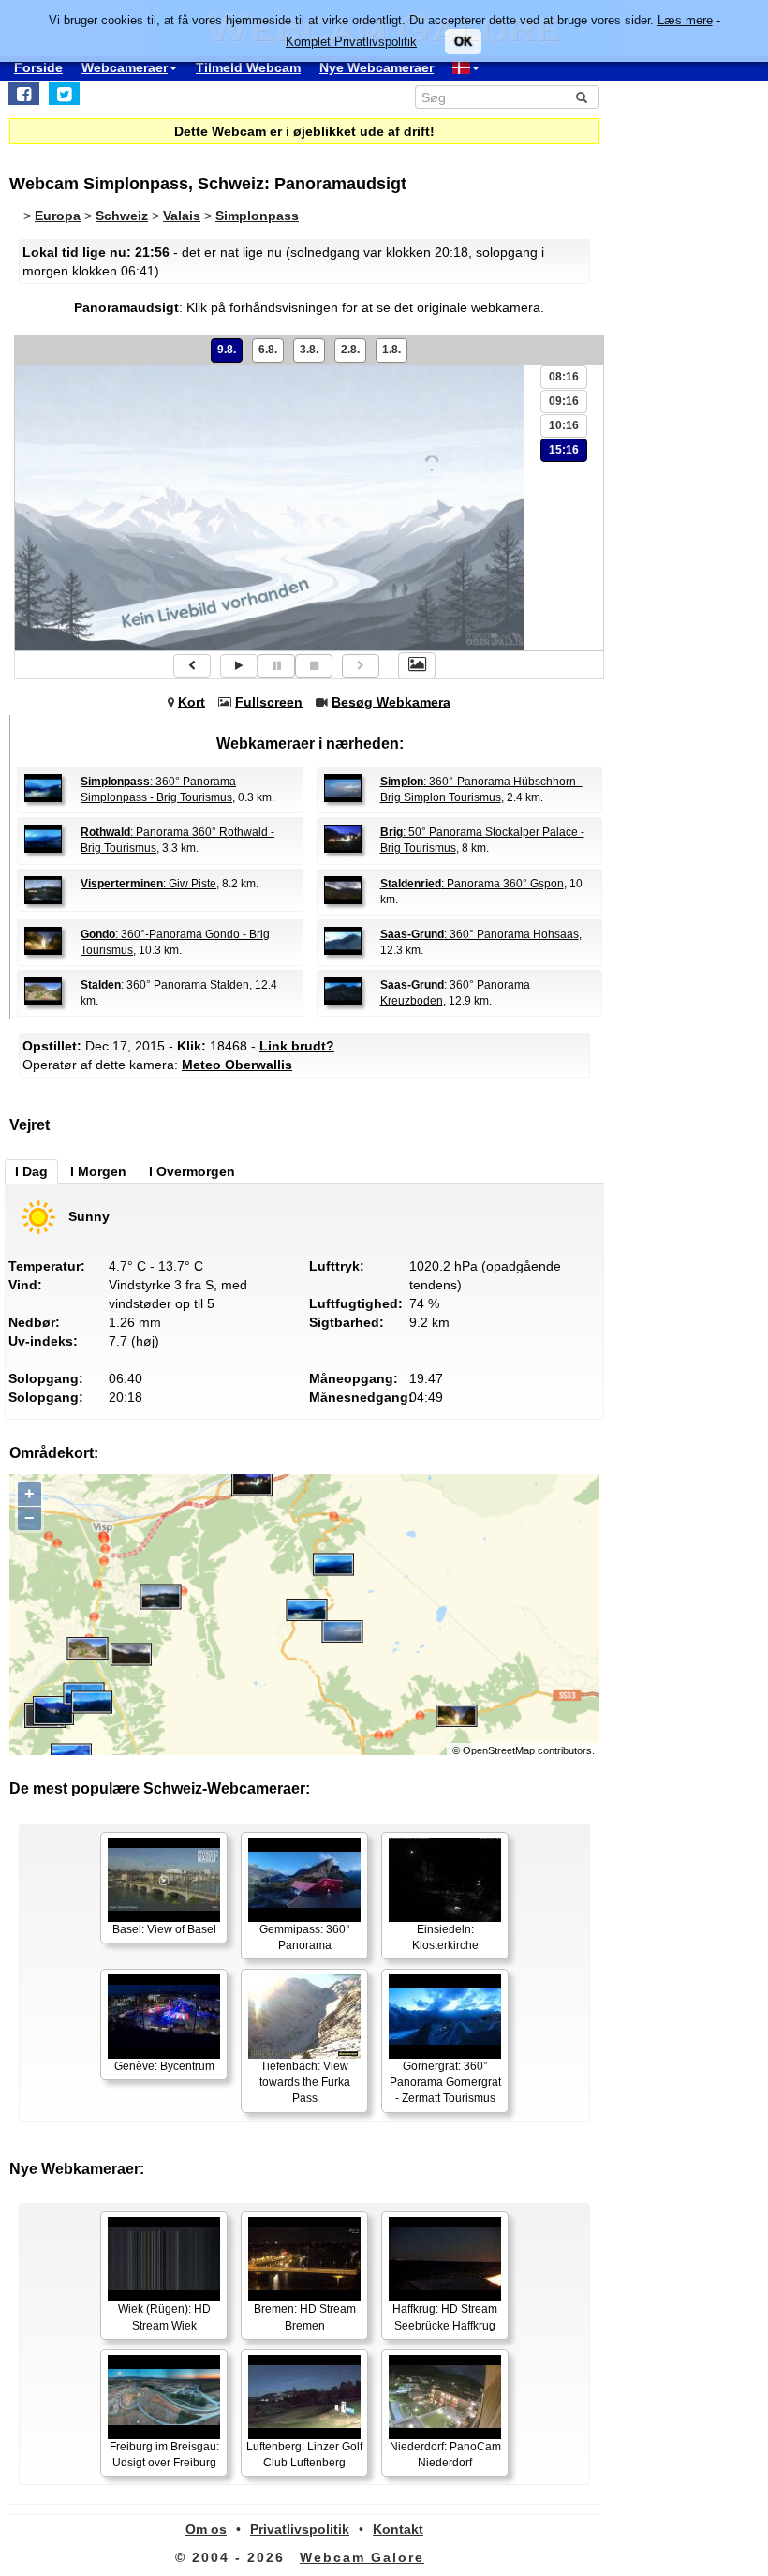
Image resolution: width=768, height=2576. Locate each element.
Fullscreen (269, 702)
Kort (192, 702)
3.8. (309, 350)
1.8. (391, 350)
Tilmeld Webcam (248, 67)
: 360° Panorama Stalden (165, 985)
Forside (38, 67)
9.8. (227, 350)
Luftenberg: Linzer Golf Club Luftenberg (304, 2455)
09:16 (564, 401)
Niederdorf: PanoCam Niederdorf (445, 2455)
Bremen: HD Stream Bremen (305, 2317)
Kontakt (398, 2529)
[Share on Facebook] (24, 94)
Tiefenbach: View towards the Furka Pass (305, 2082)
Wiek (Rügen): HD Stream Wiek (164, 2317)
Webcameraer (125, 67)
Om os (206, 2529)
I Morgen (98, 1171)
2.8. (350, 350)
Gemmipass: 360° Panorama (305, 1937)
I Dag (31, 1171)
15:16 (564, 450)
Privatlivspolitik (300, 2529)
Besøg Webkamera (391, 702)
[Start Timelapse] (239, 666)
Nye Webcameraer (377, 67)
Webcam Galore (362, 2557)
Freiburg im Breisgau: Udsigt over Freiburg (164, 2455)
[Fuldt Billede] (417, 665)
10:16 (564, 425)
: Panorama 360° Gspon (472, 884)
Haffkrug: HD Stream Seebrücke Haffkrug (445, 2317)
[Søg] (582, 97)
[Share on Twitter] (64, 94)
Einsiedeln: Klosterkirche (445, 1937)
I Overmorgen (192, 1171)
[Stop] (314, 666)
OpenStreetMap (499, 1750)
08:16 (564, 377)
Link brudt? (297, 1046)
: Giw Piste (148, 884)
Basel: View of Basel (164, 1929)
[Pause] (276, 666)
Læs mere (685, 20)
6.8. (268, 350)
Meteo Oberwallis (237, 1065)
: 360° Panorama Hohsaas (480, 934)
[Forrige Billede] (192, 666)
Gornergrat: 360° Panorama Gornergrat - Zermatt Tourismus (445, 2082)
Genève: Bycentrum (164, 2066)
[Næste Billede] (361, 666)
